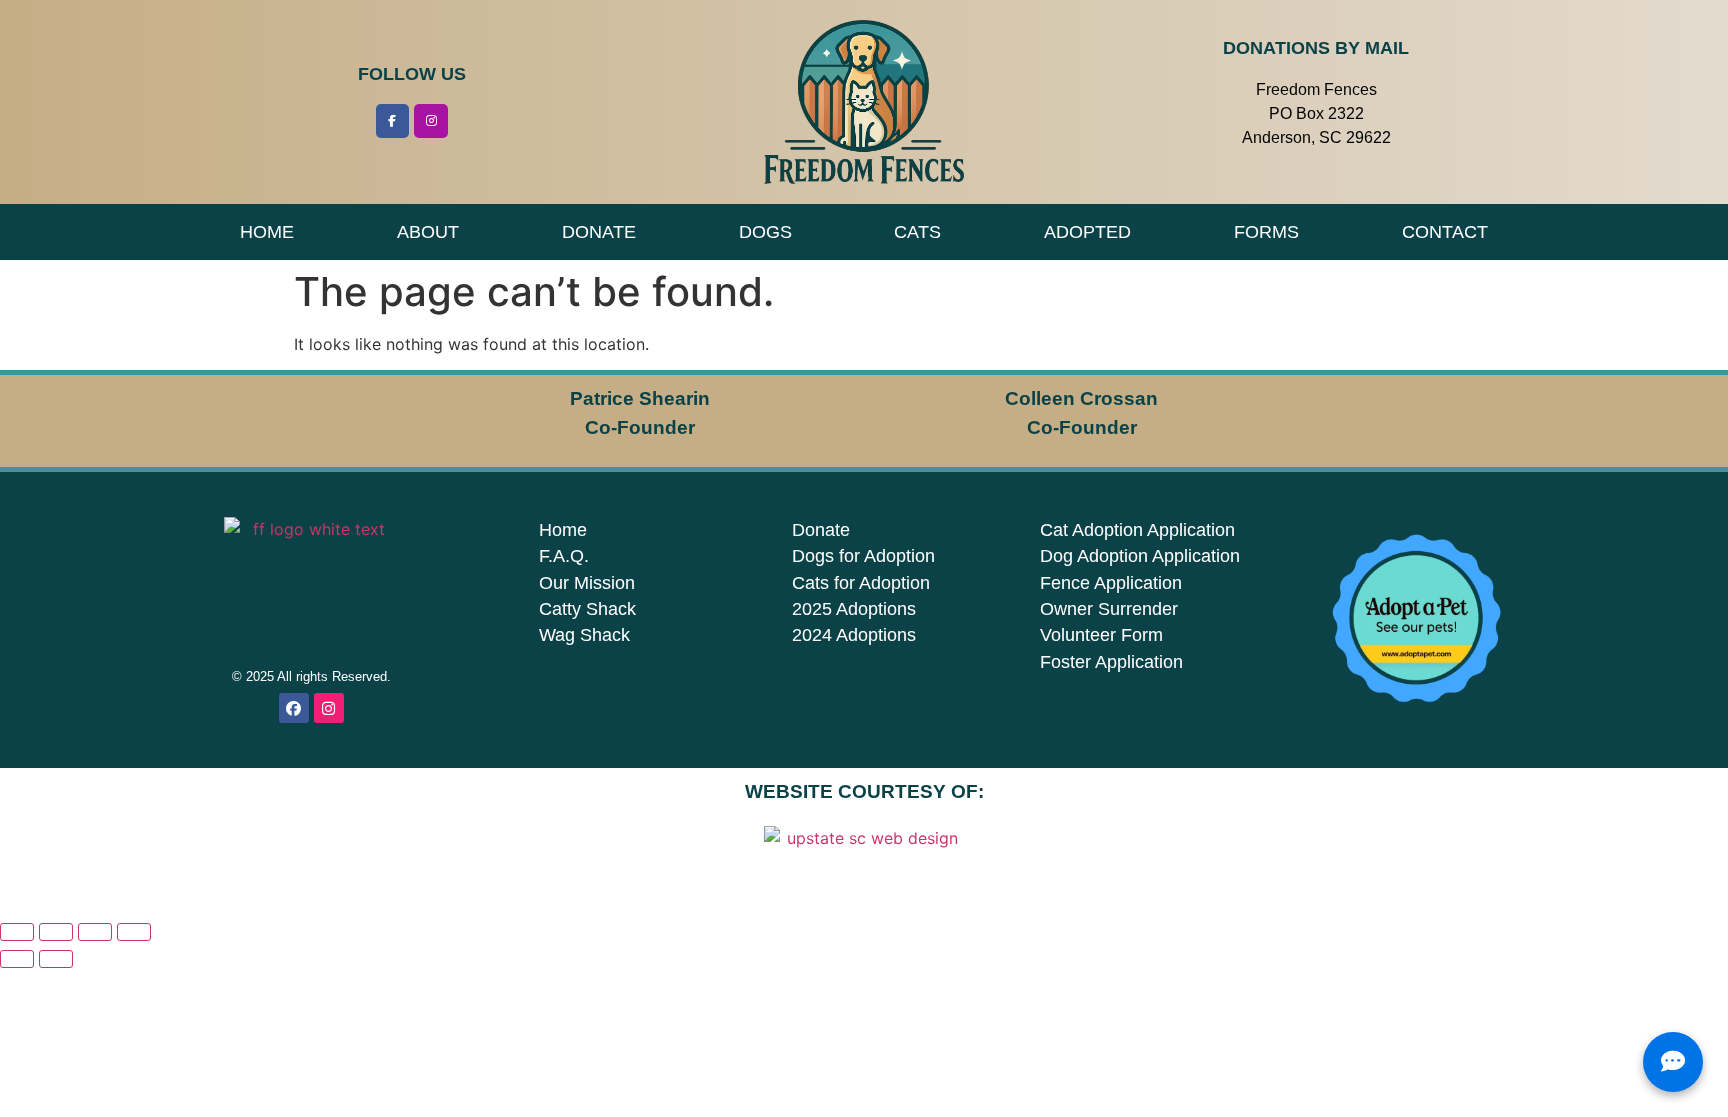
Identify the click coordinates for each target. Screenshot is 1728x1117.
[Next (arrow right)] (56, 959)
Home (267, 232)
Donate (599, 232)
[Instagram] (431, 121)
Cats (917, 232)
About (428, 232)
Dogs (765, 232)
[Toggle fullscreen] (56, 932)
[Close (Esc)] (134, 932)
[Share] (95, 932)
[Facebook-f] (393, 121)
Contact (1445, 232)
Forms (1266, 232)
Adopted (1087, 232)
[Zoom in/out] (17, 932)
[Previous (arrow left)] (17, 959)
